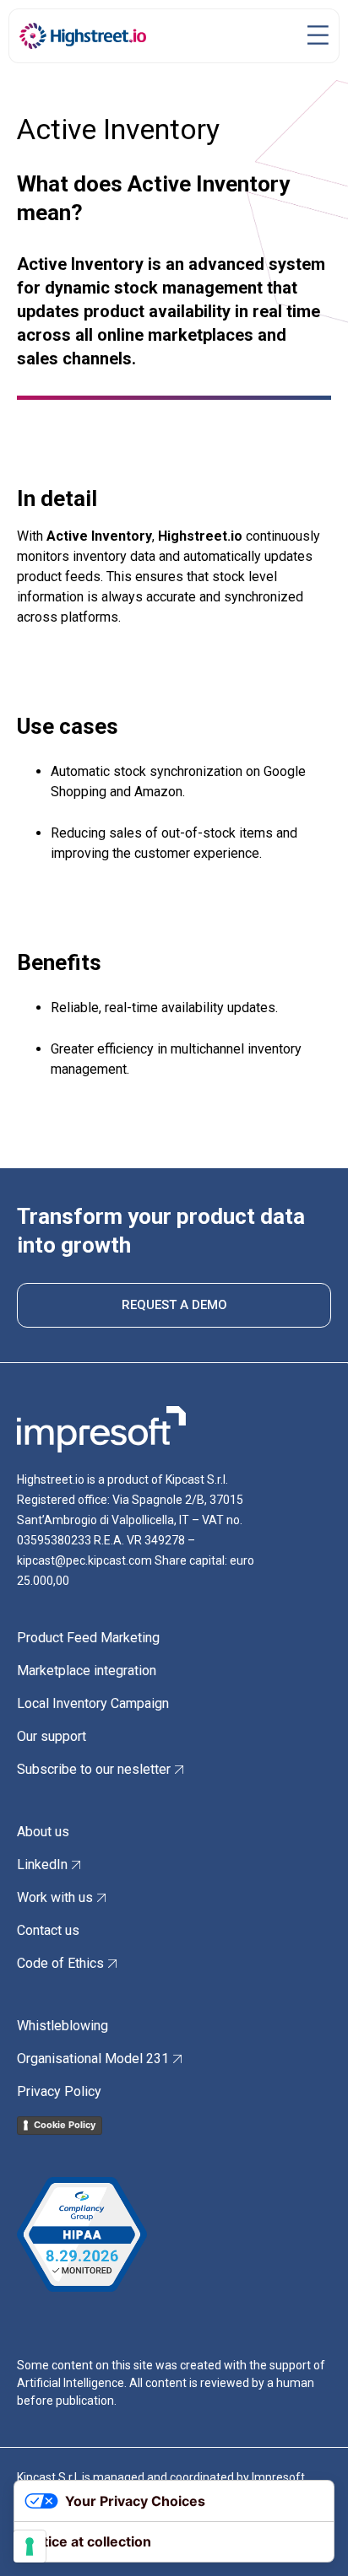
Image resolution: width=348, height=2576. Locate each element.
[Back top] (310, 2538)
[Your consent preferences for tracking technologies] (30, 2546)
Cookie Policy (65, 2125)
